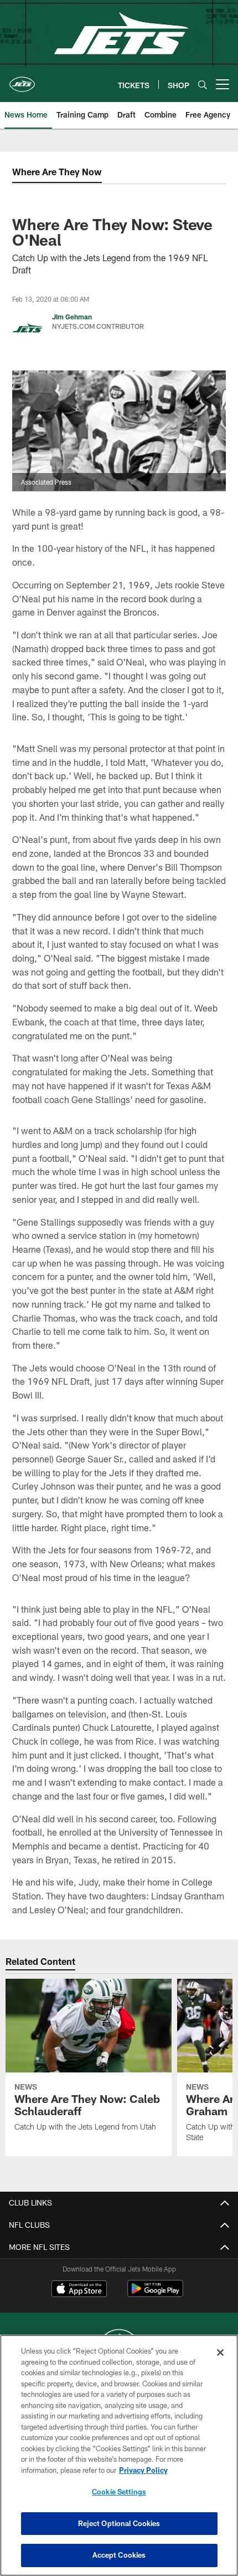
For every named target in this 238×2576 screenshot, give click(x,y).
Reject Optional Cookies (119, 2523)
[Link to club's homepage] (22, 80)
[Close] (220, 2353)
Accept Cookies (119, 2555)
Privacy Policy (143, 2470)
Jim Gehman (72, 317)
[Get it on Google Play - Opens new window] (155, 2294)
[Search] (203, 85)
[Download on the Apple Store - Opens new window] (79, 2290)
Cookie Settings (119, 2492)
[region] (119, 2455)
